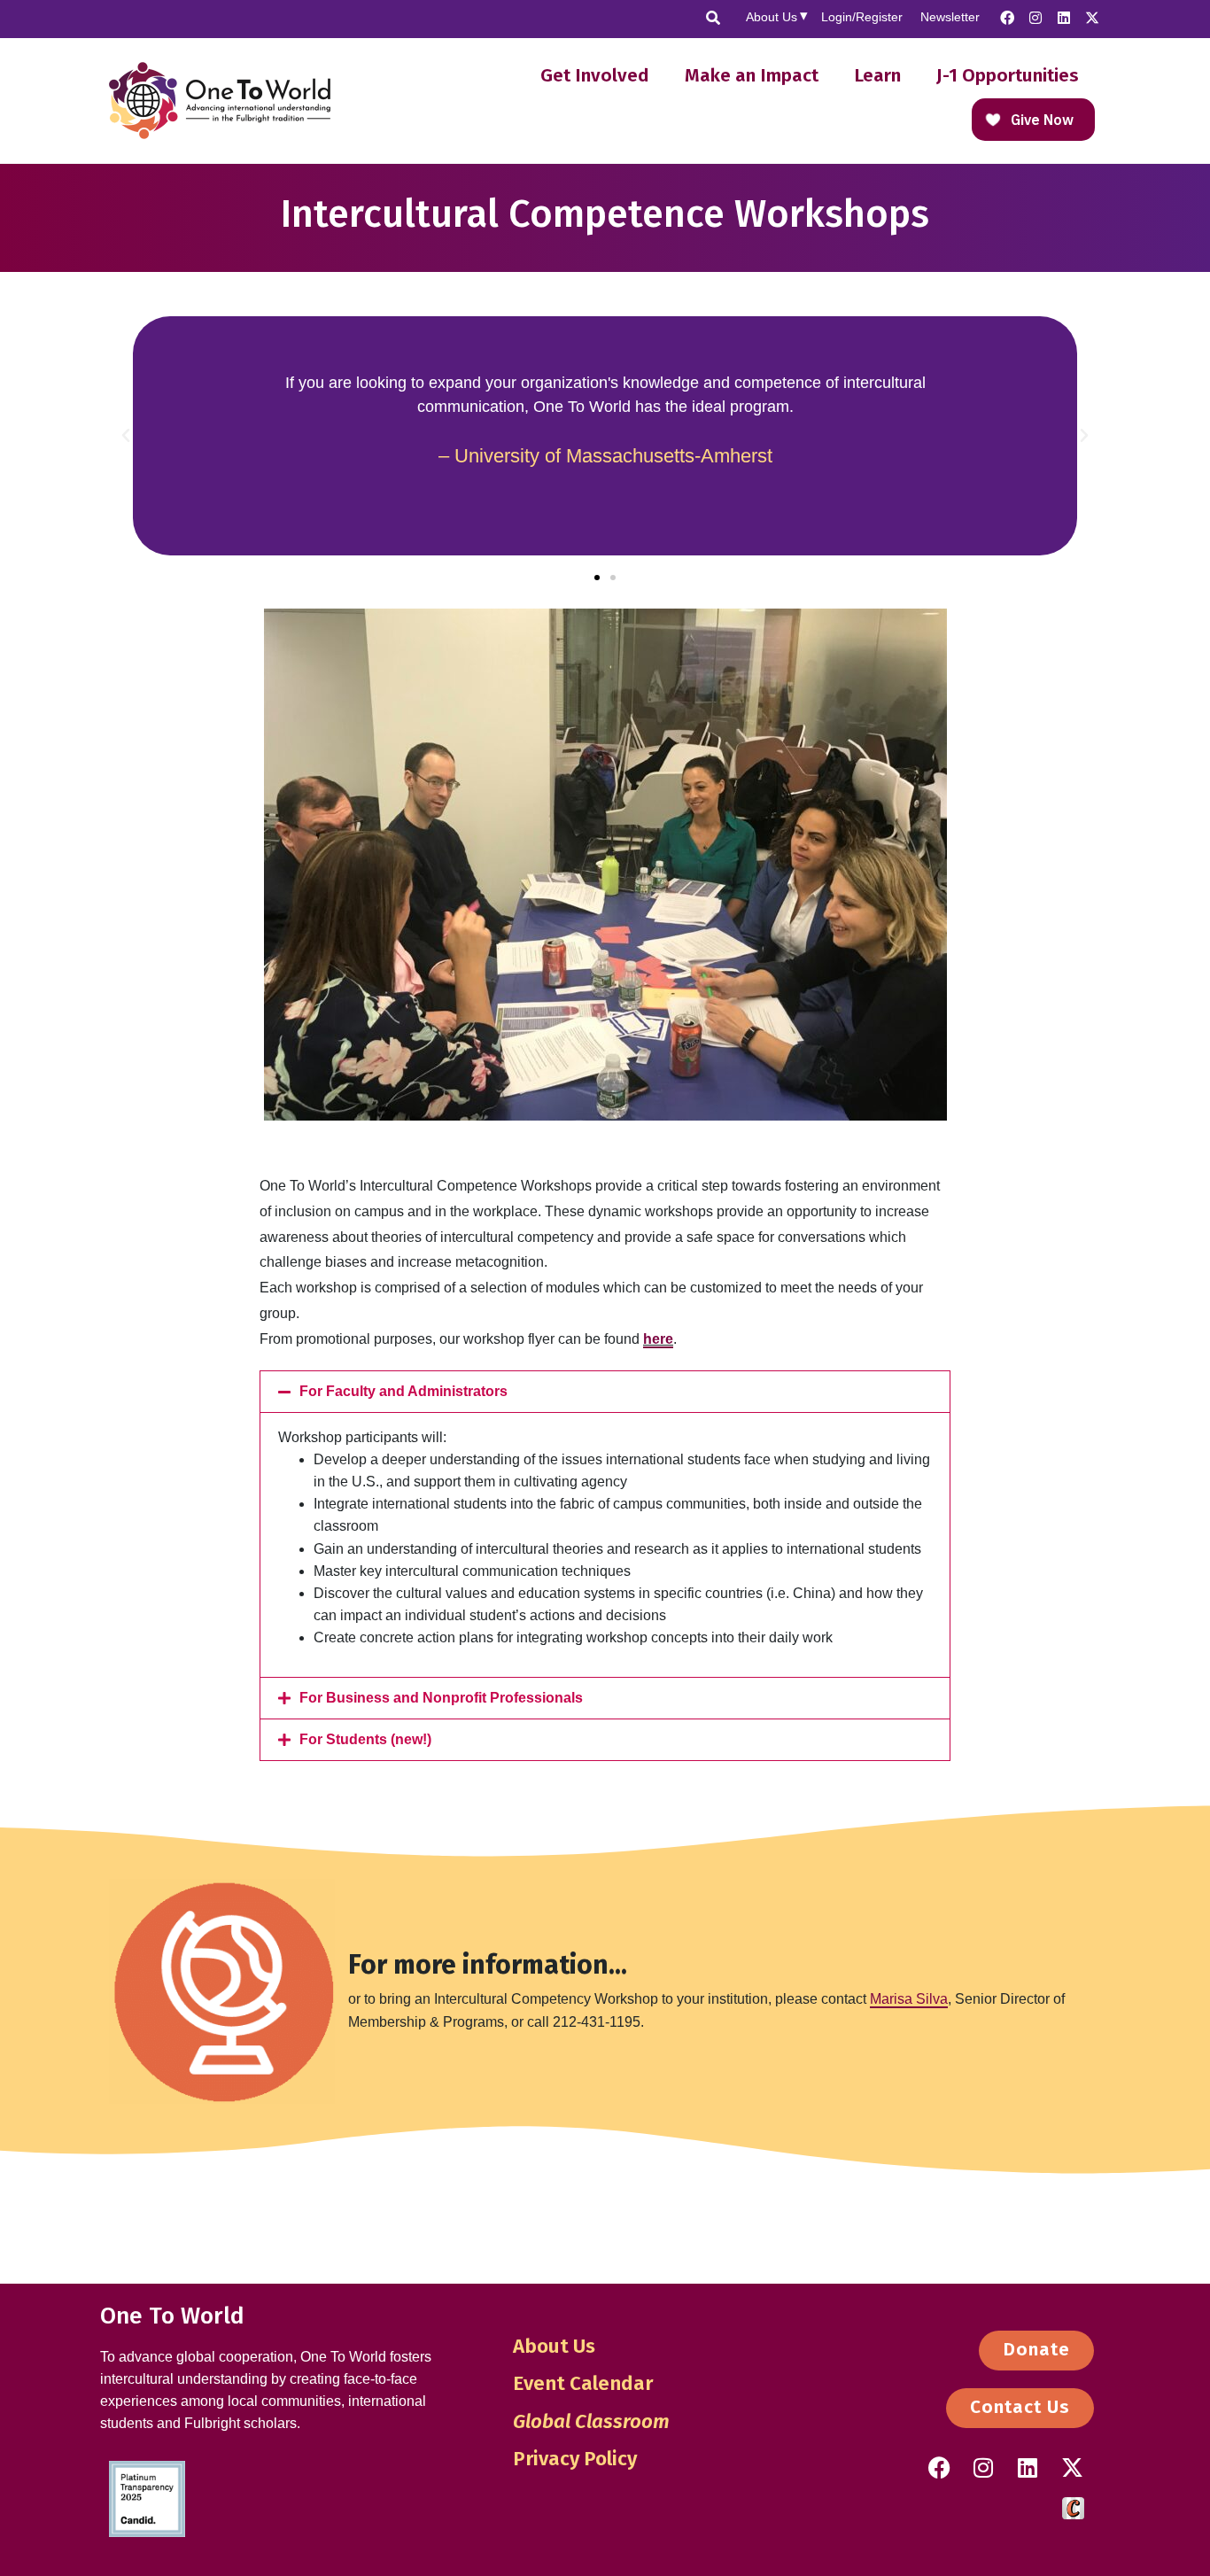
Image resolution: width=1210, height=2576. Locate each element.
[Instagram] (1035, 18)
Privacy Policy (575, 2459)
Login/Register (862, 17)
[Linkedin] (1064, 18)
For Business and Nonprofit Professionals (441, 1698)
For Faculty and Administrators (403, 1391)
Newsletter (950, 17)
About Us (772, 17)
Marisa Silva (909, 1999)
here (658, 1339)
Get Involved (595, 76)
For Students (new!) (365, 1739)
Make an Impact (752, 76)
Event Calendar (583, 2383)
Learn (877, 76)
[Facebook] (1007, 18)
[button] (126, 436)
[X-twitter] (1092, 18)
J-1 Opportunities (1008, 76)
